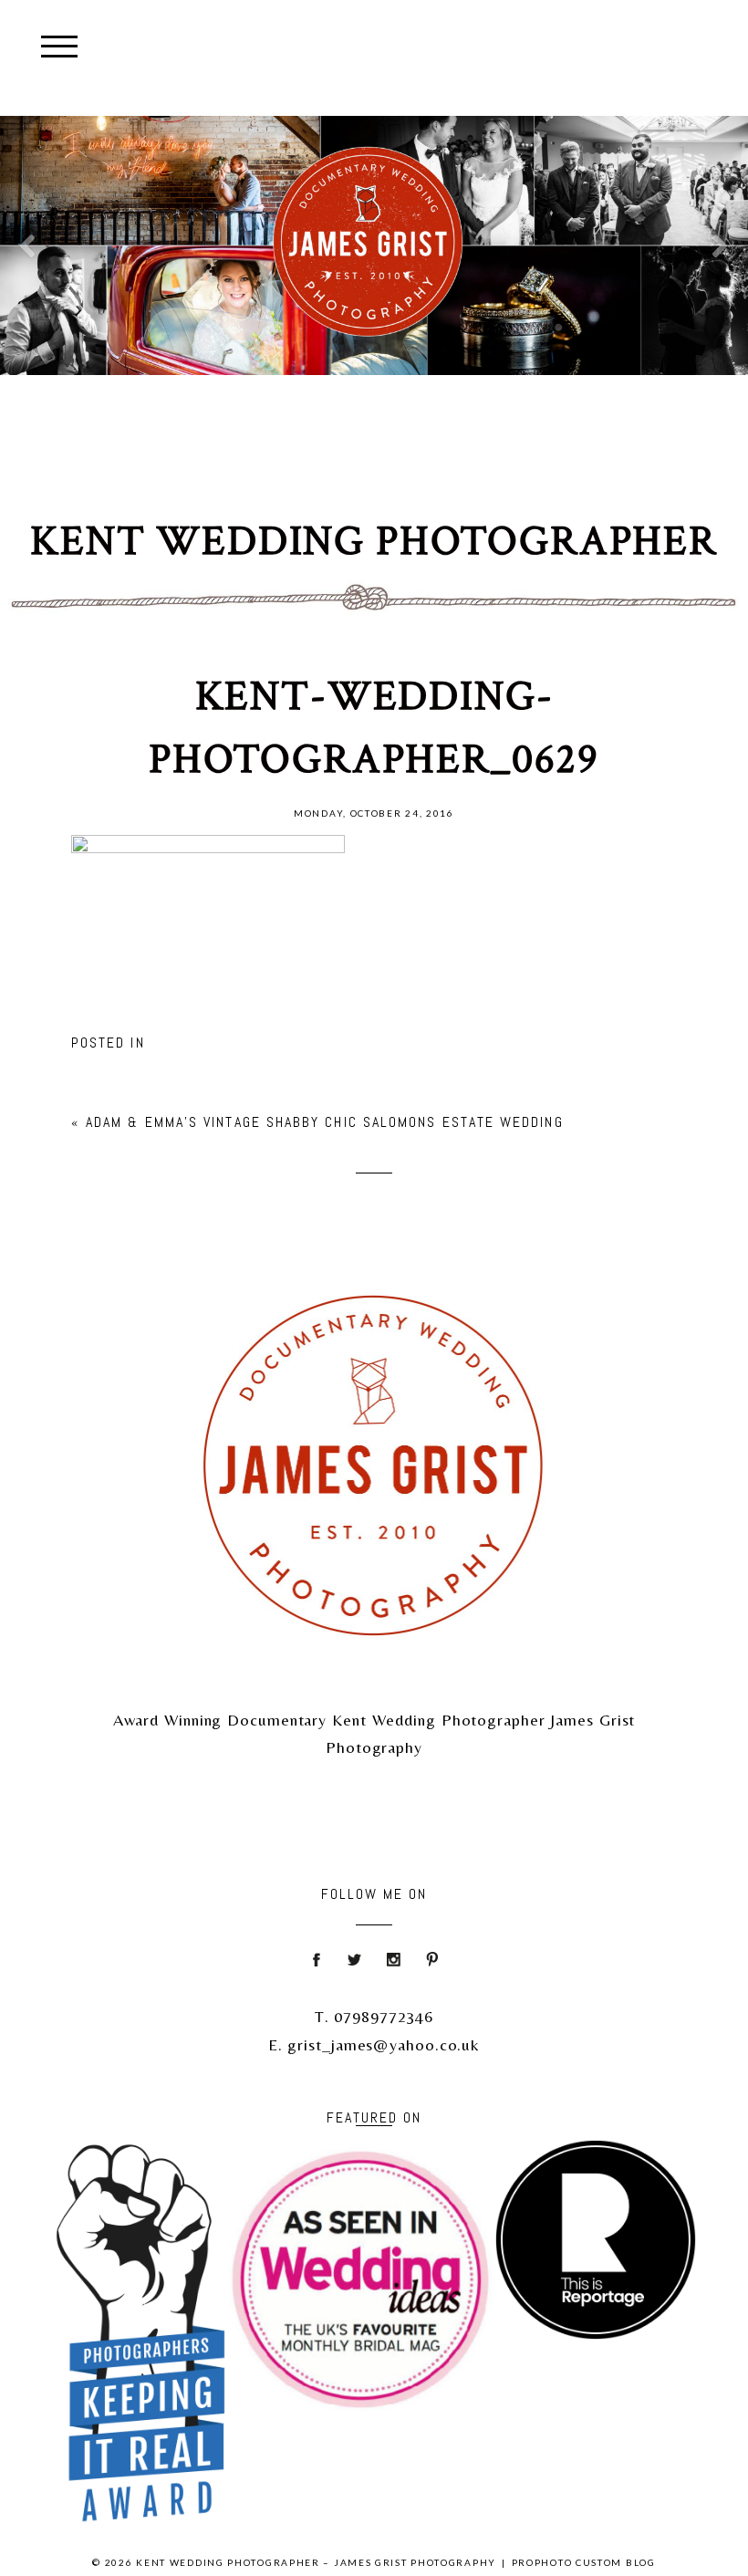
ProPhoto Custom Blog (584, 2562)
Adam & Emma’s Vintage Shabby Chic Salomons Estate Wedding (325, 1122)
